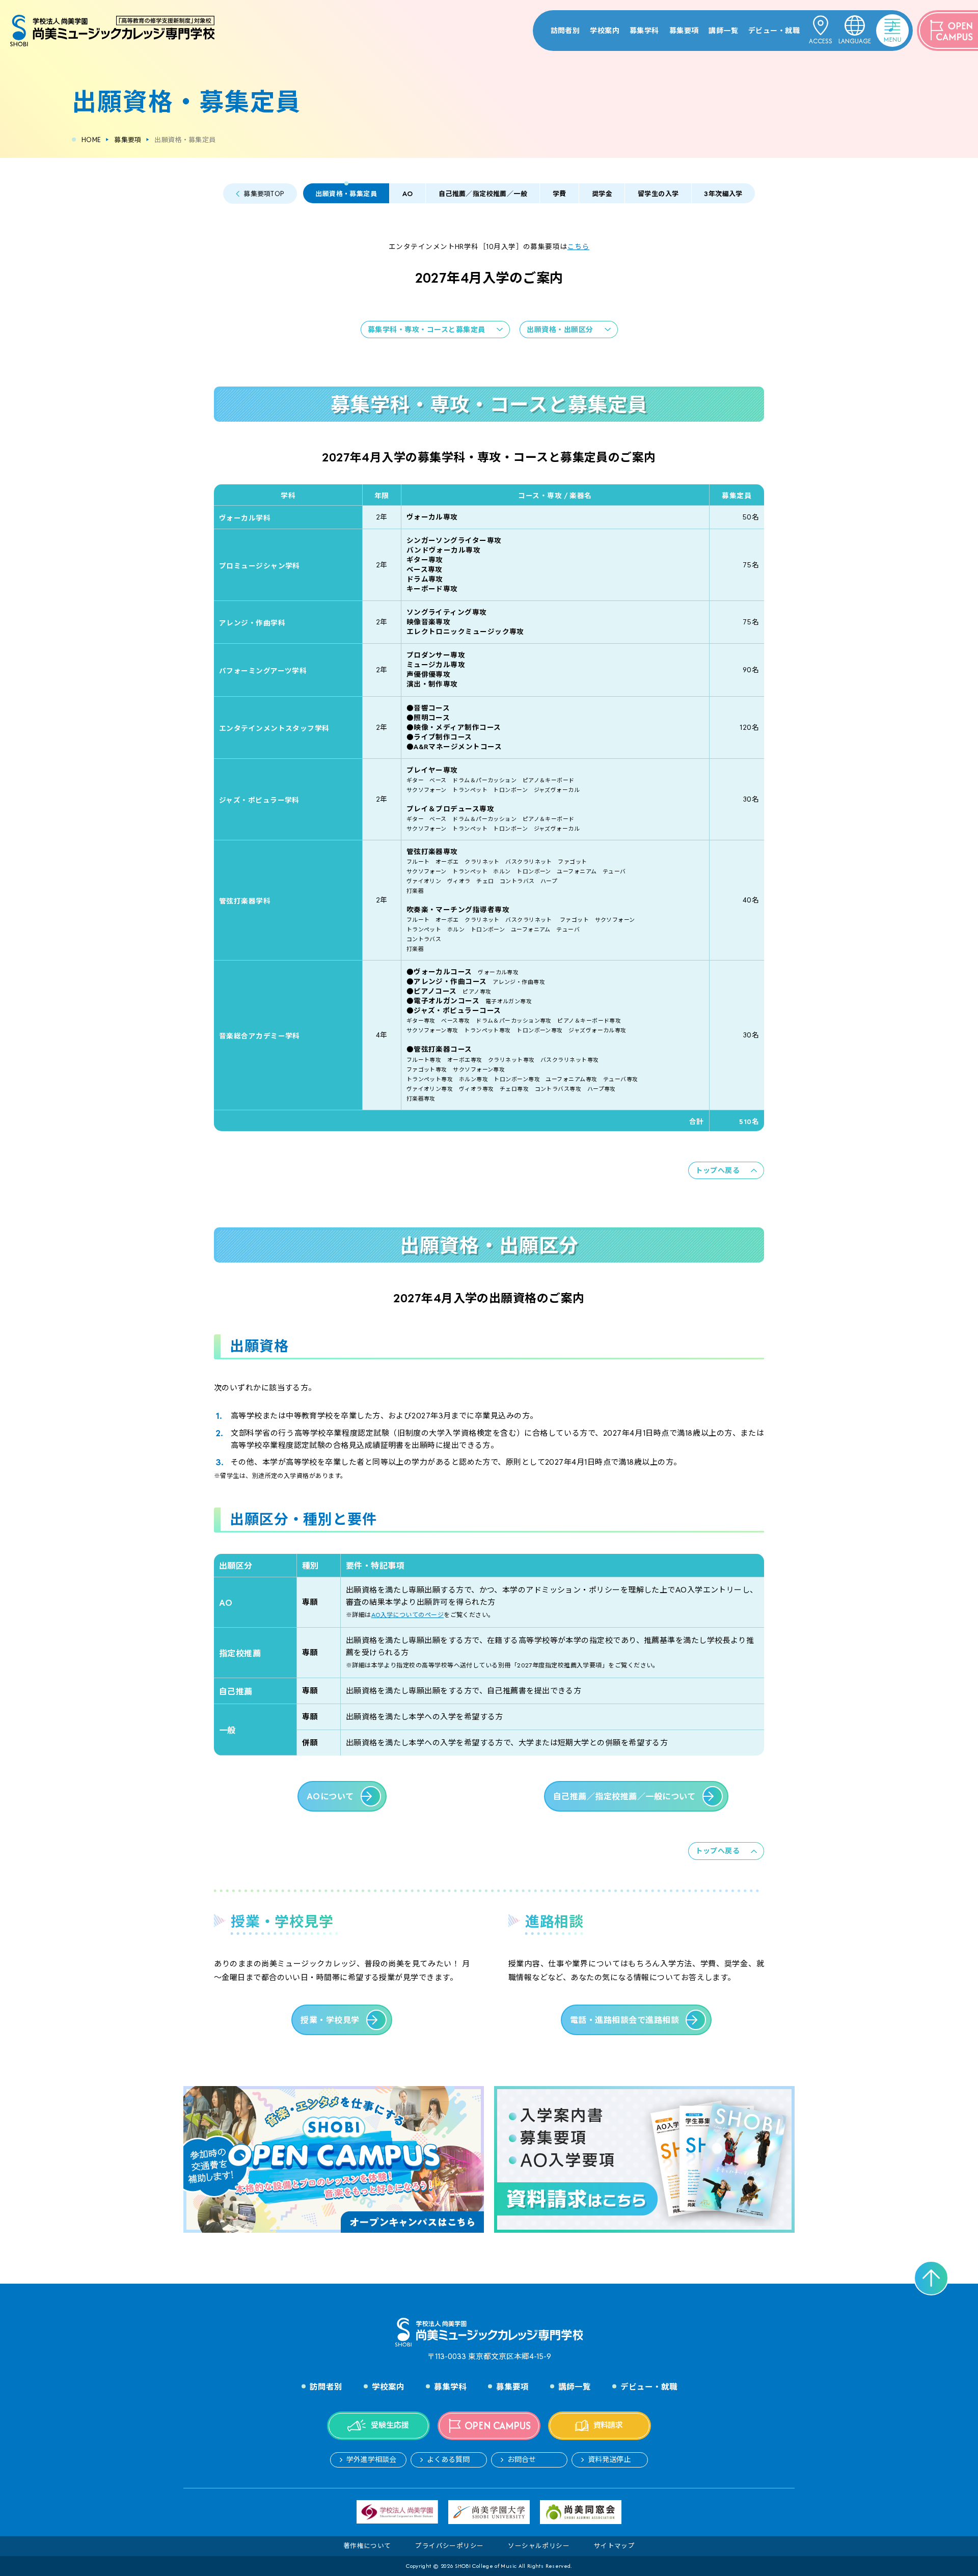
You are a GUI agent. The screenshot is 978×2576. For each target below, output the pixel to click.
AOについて (330, 1797)
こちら (578, 246)
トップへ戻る (717, 1170)
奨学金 (602, 194)
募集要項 (128, 140)
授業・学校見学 (330, 2020)
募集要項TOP (264, 194)
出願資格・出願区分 (560, 330)
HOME (91, 140)
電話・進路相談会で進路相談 (624, 2020)
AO (408, 194)
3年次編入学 (723, 194)
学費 (560, 194)
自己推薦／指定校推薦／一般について (624, 1797)
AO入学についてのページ (407, 1615)
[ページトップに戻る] (931, 2278)
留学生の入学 (658, 194)
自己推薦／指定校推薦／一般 (483, 194)
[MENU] (879, 23)
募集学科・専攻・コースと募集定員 (427, 330)
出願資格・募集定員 (346, 194)
